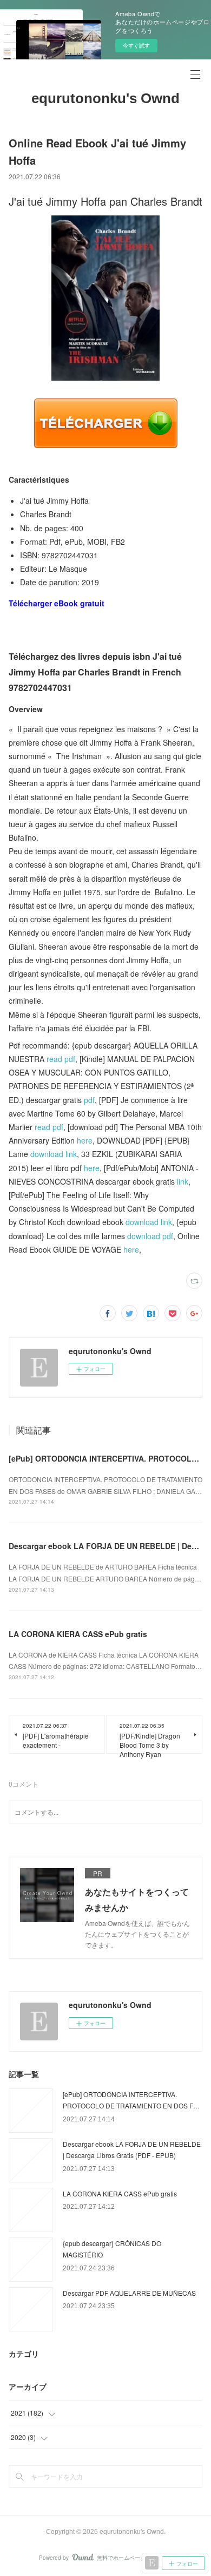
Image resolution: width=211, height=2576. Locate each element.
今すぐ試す (136, 45)
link (183, 1181)
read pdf (61, 1059)
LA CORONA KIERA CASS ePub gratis (78, 1634)
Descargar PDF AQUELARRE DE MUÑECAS (129, 2293)
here (85, 1140)
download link (54, 1154)
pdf (89, 1100)
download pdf (150, 1236)
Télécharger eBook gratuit (57, 603)
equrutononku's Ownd (105, 98)
